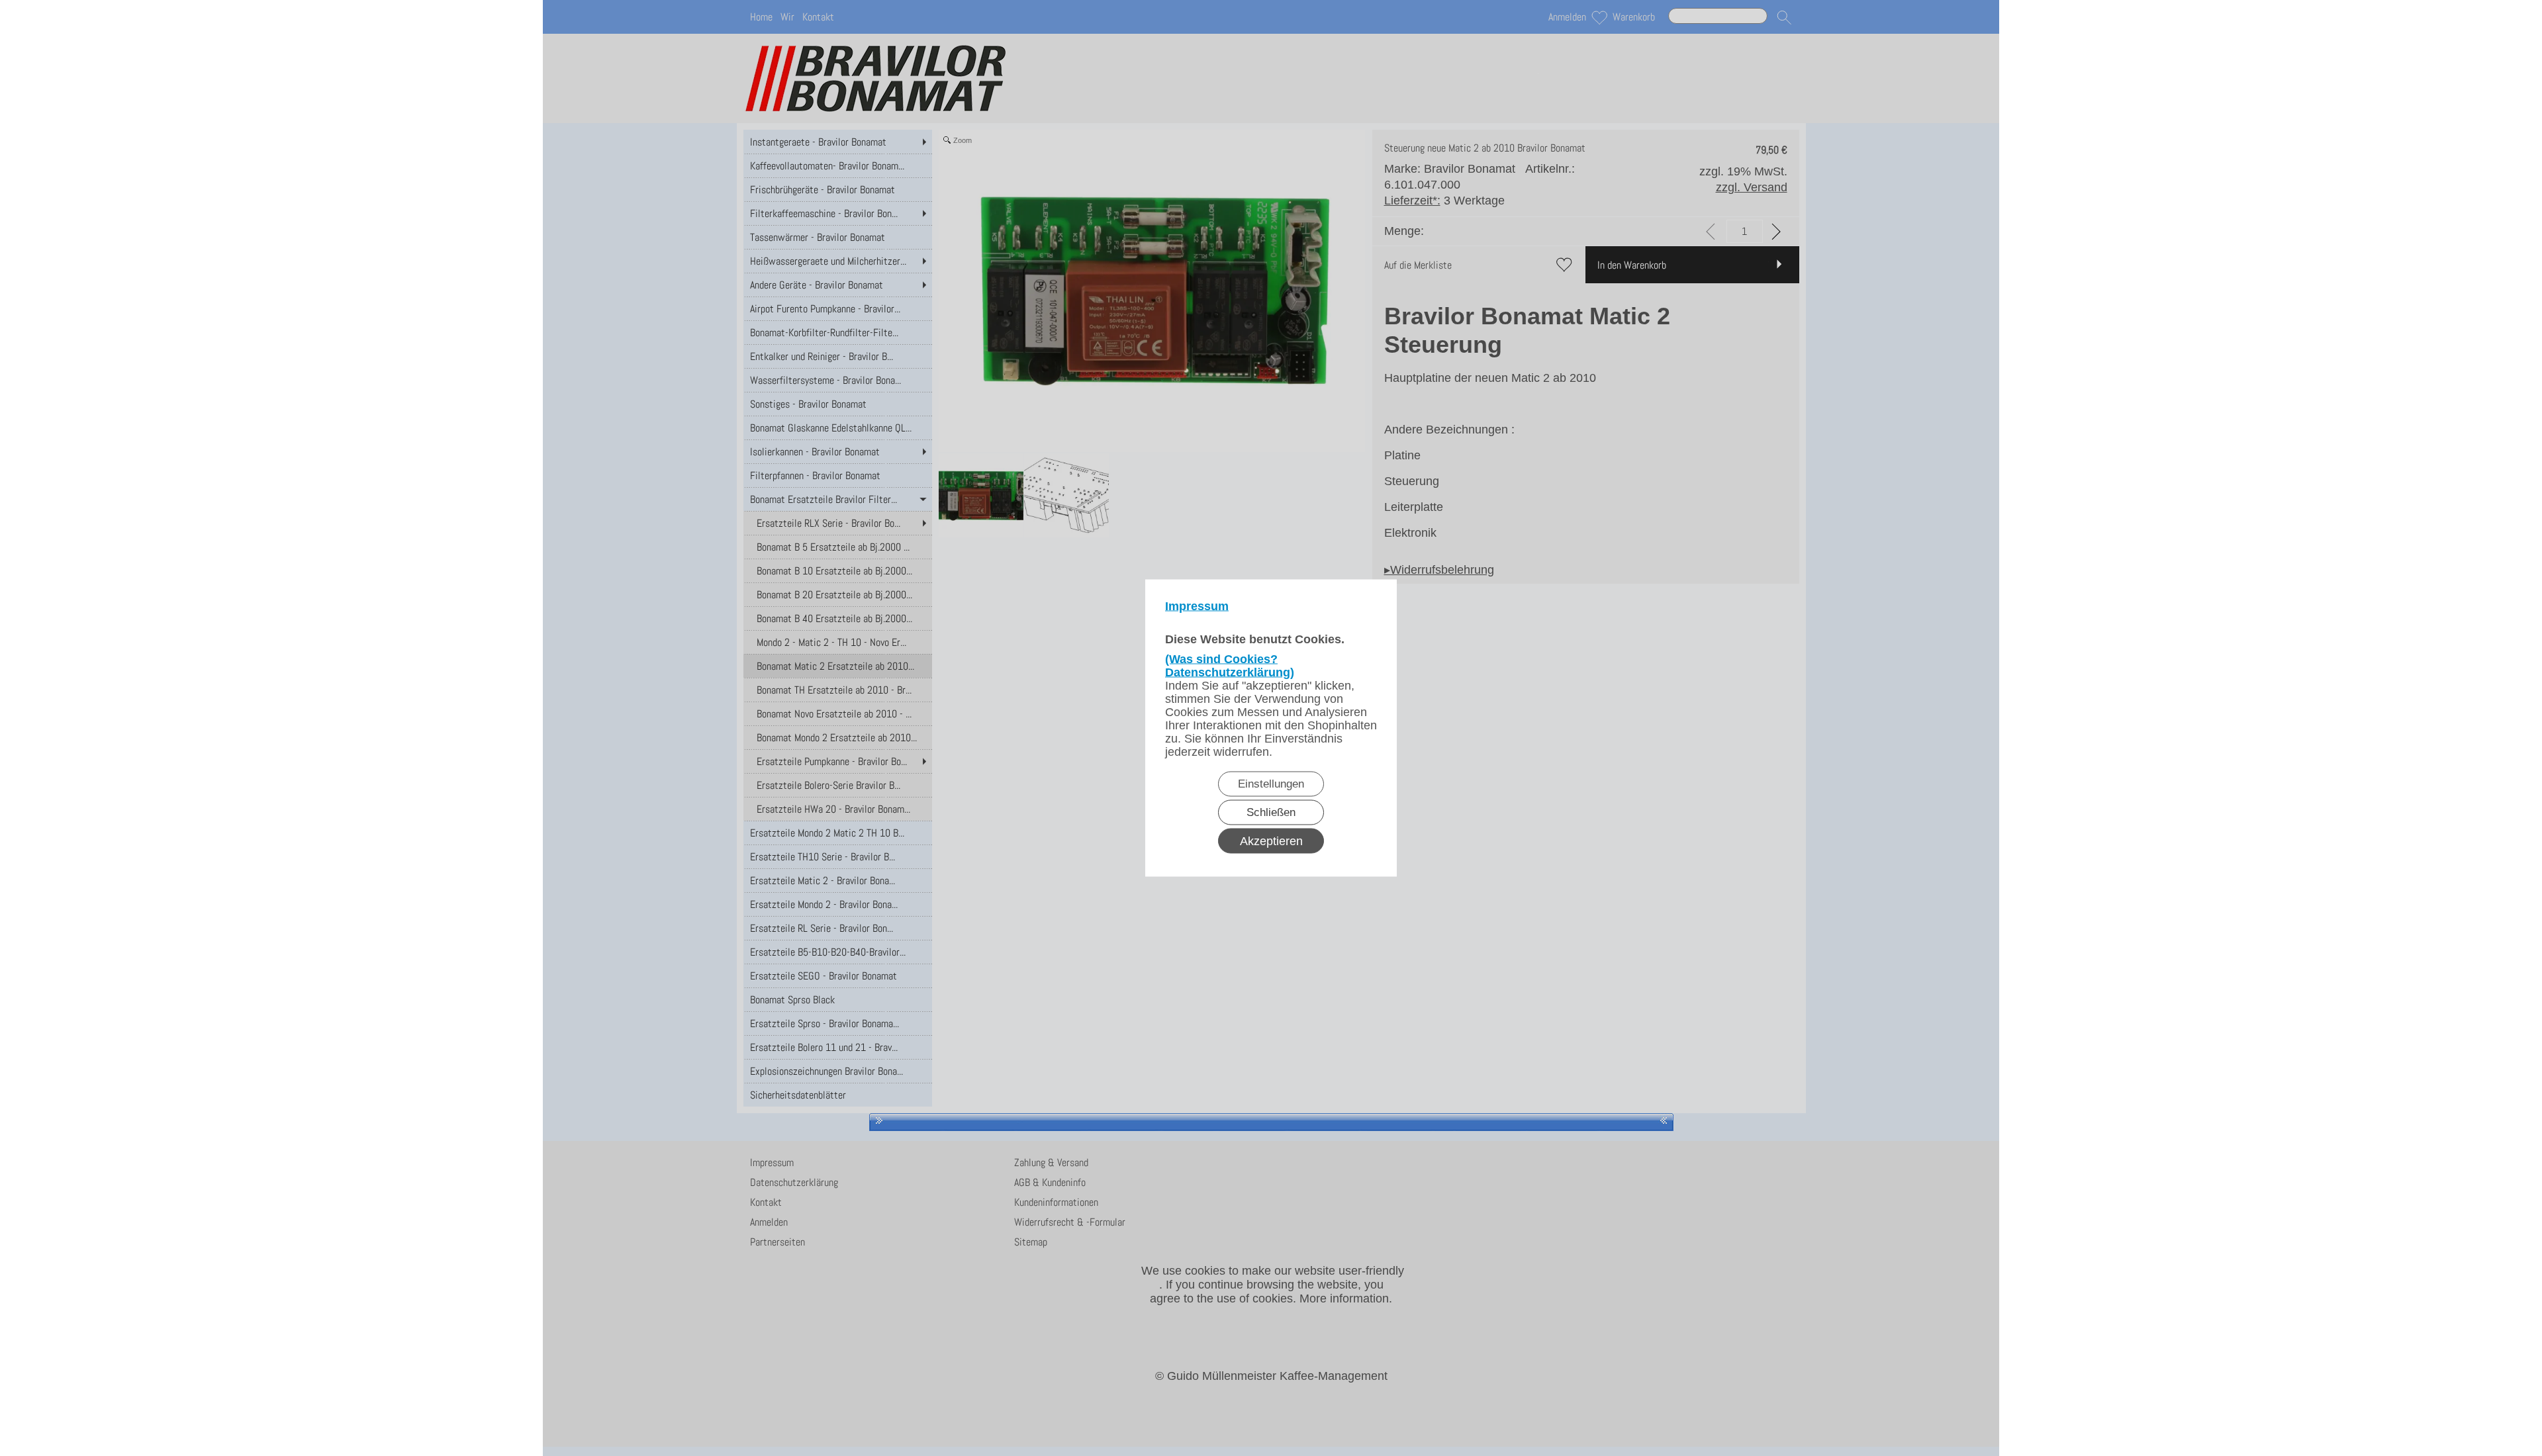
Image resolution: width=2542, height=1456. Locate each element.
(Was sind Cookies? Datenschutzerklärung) (1230, 666)
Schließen (1271, 812)
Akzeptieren (1271, 841)
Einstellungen (1271, 784)
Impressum (1197, 606)
